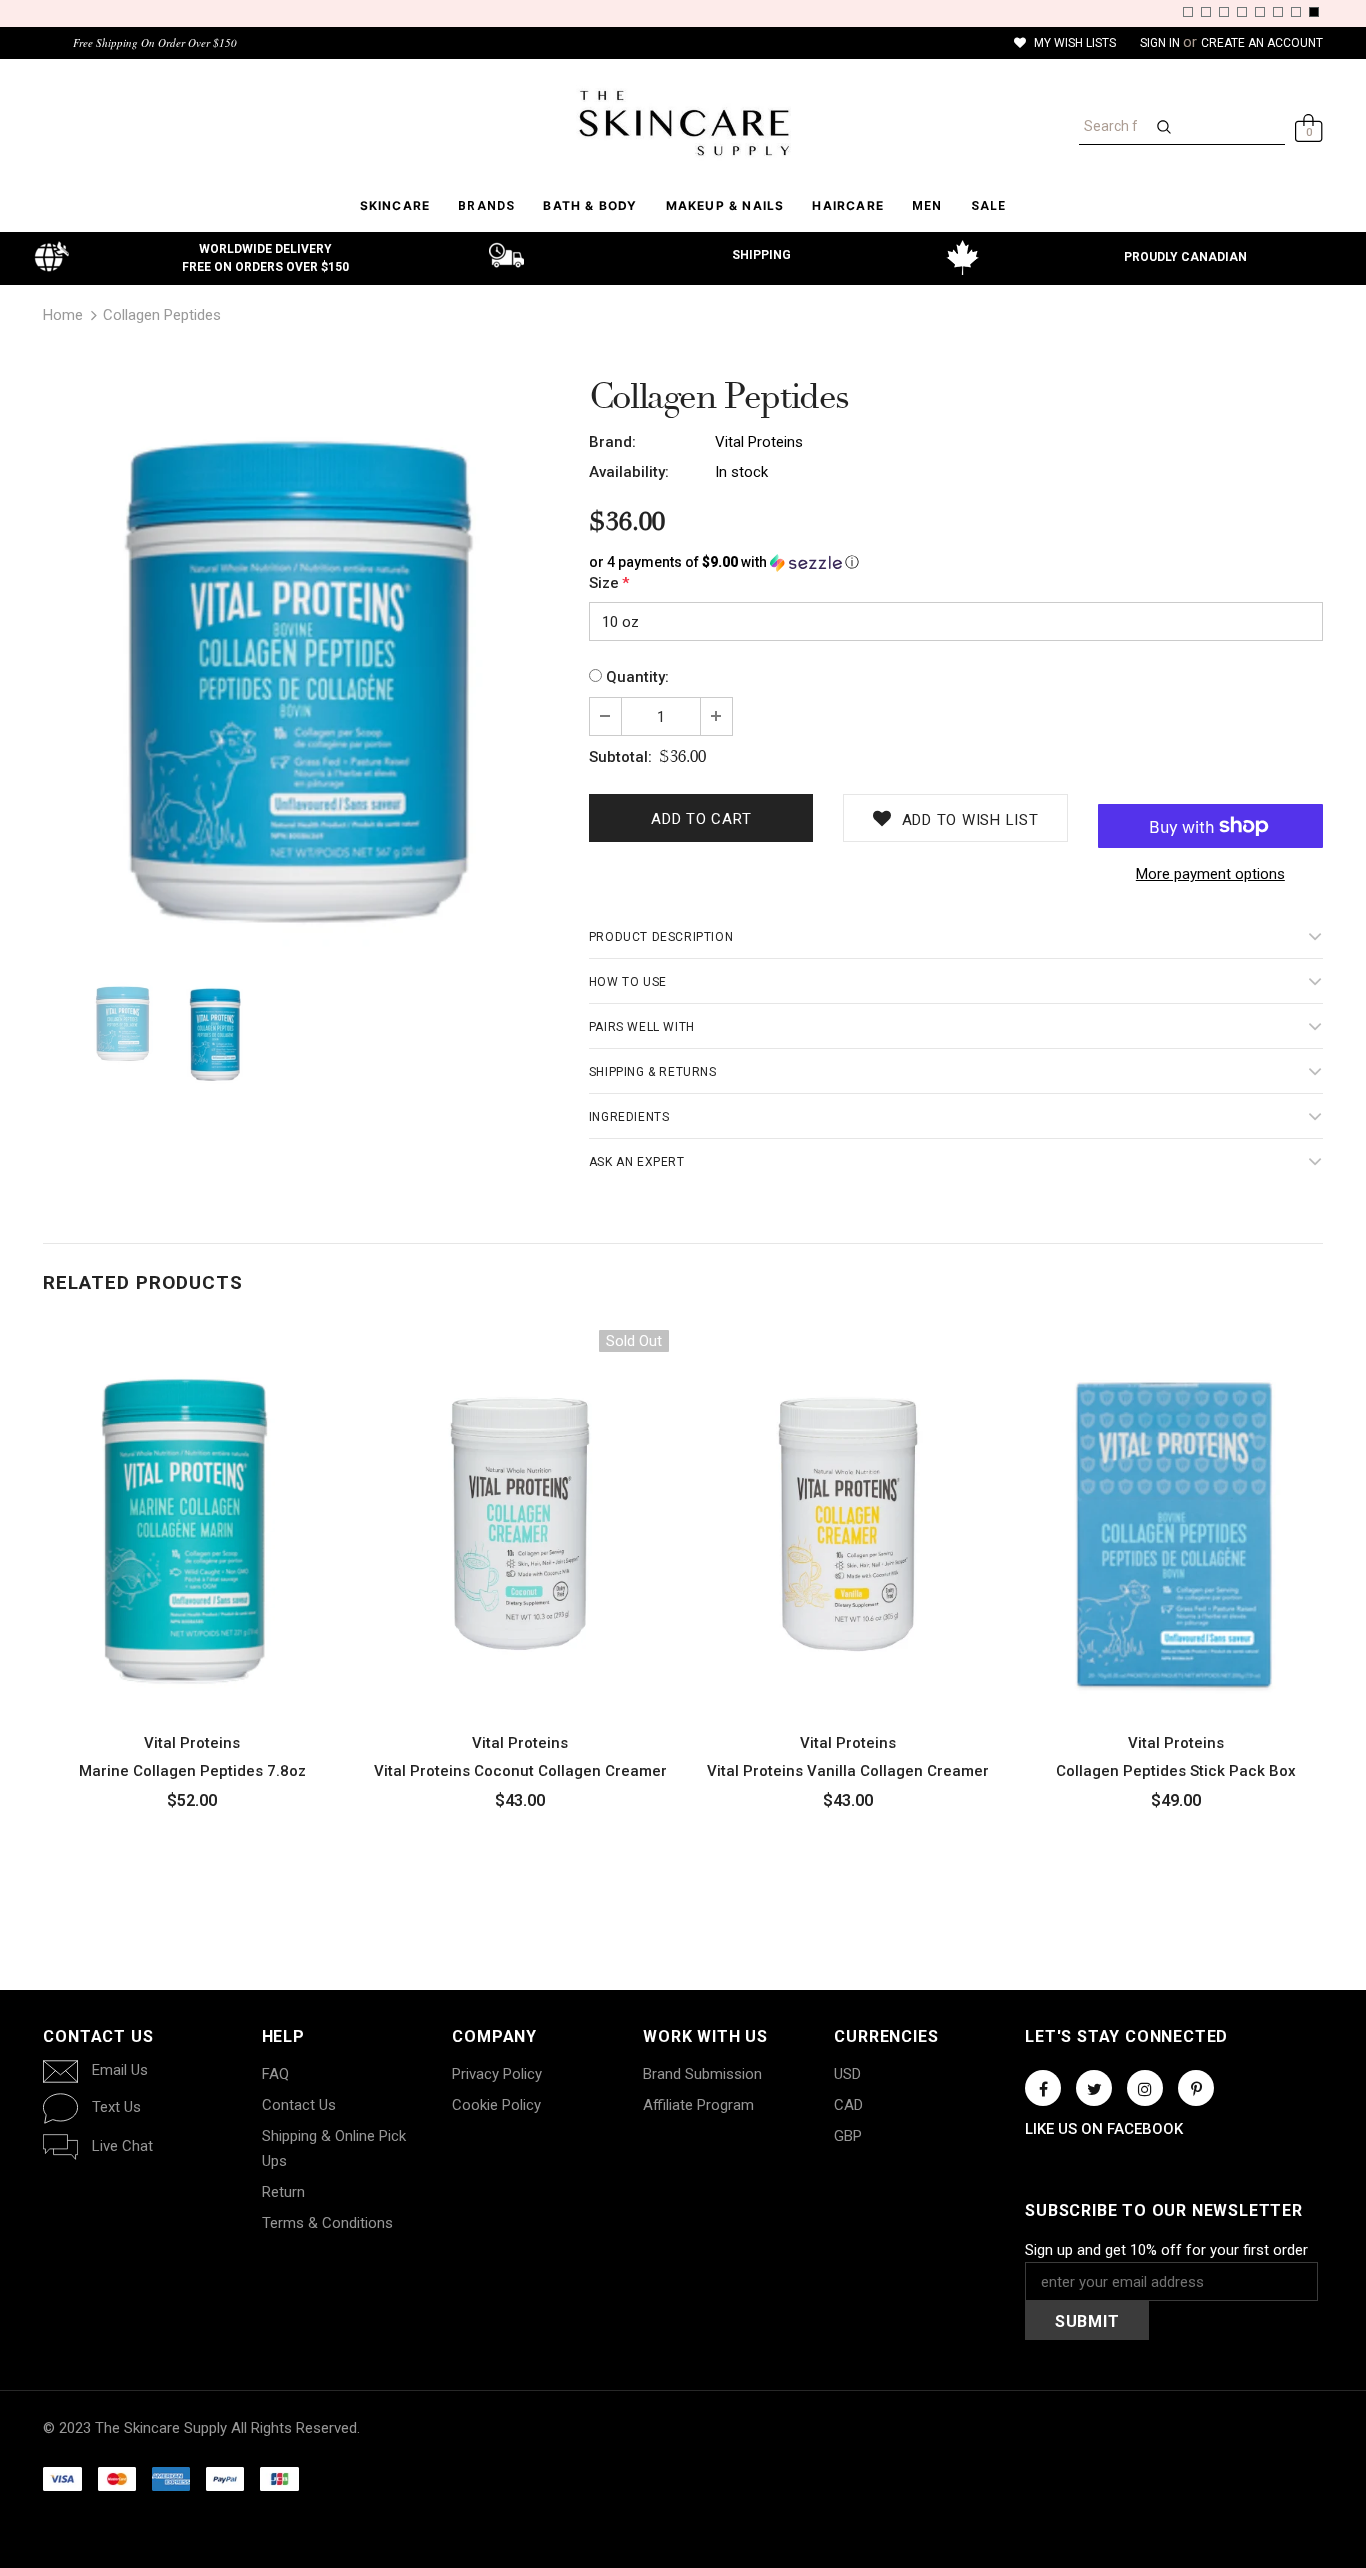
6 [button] (1278, 12)
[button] (956, 562)
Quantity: (637, 677)
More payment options (1210, 874)
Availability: (629, 472)
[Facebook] (1043, 2088)
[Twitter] (1094, 2088)
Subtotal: (620, 757)
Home (63, 315)
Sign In (1161, 43)
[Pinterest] (1196, 2088)
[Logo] (682, 123)
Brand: (612, 442)
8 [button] (1314, 12)
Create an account (1262, 43)
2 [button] (1206, 12)
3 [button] (1224, 12)
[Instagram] (1145, 2088)
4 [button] (1242, 12)
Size (609, 583)
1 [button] (1188, 12)
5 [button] (1260, 12)
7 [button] (1296, 12)
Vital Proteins (759, 442)
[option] (301, 667)
